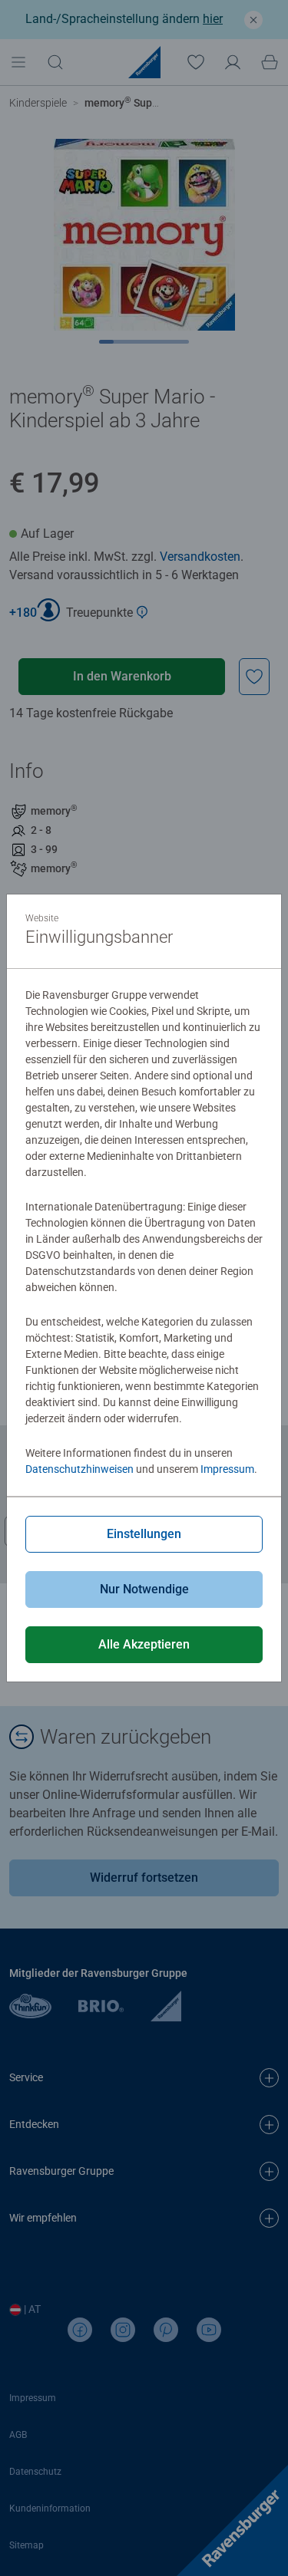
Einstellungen (144, 1534)
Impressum (227, 1469)
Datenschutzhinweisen (79, 1469)
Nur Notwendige (144, 1589)
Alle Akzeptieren (144, 1644)
